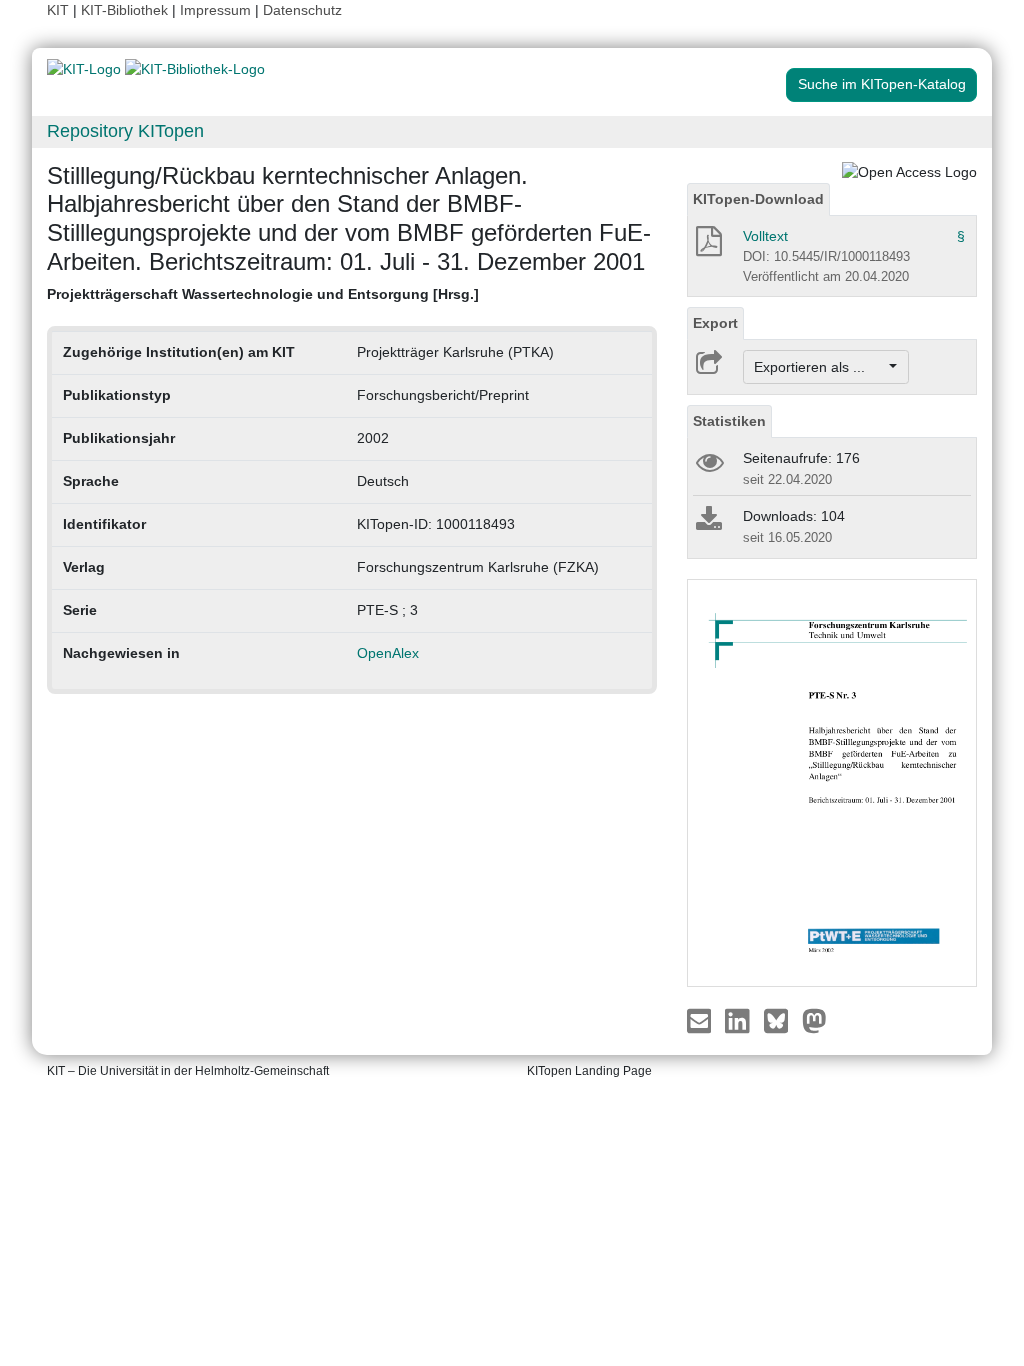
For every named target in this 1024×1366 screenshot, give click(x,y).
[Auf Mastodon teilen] (814, 1020)
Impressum (215, 10)
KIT (58, 10)
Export (715, 323)
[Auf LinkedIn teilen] (739, 1020)
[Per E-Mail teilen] (701, 1020)
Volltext (765, 236)
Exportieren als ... (819, 367)
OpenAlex (388, 653)
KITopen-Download (758, 199)
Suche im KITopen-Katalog (882, 84)
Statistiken (729, 421)
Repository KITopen (125, 131)
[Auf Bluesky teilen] (781, 1020)
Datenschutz (302, 10)
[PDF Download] (707, 247)
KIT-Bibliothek (126, 10)
